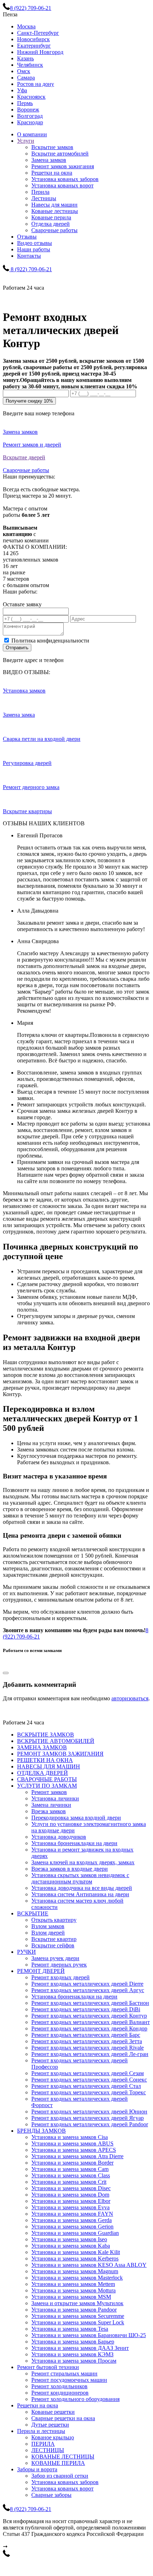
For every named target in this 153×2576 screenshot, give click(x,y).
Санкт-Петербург (38, 33)
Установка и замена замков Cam (70, 2169)
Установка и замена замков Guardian (75, 2233)
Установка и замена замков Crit (69, 2182)
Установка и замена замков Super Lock (78, 2322)
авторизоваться (130, 1698)
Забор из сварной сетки (60, 2476)
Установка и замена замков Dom (70, 2195)
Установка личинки (55, 1798)
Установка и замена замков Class (71, 2175)
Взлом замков (48, 1926)
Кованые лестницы (55, 211)
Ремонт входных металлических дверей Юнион (89, 2112)
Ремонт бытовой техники (48, 2367)
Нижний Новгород (40, 52)
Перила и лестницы (41, 2431)
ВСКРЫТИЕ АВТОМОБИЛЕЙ (56, 1741)
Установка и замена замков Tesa (70, 2329)
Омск (24, 71)
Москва (26, 26)
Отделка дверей (51, 224)
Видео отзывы (35, 243)
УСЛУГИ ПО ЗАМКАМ (47, 1786)
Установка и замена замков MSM (71, 2297)
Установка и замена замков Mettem (73, 2284)
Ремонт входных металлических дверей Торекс (89, 2092)
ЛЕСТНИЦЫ (48, 2450)
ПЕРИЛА (43, 2444)
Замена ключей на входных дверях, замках (83, 1862)
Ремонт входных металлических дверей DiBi (86, 2009)
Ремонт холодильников (59, 2386)
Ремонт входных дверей (60, 1977)
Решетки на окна (52, 173)
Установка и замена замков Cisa (70, 2137)
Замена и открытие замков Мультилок (77, 2303)
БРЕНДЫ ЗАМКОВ (41, 2131)
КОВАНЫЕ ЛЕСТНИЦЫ (63, 2457)
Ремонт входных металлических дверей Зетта (87, 2041)
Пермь (25, 103)
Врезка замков (49, 1811)
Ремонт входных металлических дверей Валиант (91, 2022)
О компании (32, 134)
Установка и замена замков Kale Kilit (76, 2252)
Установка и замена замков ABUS (72, 2143)
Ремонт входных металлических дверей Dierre (87, 1984)
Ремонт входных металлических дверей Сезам (88, 2073)
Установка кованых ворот (62, 185)
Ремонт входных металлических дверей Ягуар (88, 2118)
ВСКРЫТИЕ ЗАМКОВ (46, 1735)
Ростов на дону (36, 84)
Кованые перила (51, 217)
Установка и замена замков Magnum (75, 2271)
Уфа (22, 90)
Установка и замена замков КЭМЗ (72, 2354)
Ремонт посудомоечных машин (69, 2380)
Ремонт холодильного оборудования (75, 2399)
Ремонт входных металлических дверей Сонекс (89, 2080)
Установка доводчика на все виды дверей (82, 1888)
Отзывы (27, 237)
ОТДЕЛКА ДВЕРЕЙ (43, 1773)
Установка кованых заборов (65, 179)
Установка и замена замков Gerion (72, 2227)
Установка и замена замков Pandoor (74, 2310)
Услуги (26, 141)
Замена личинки (51, 1805)
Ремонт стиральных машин (64, 2373)
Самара (26, 78)
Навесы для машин (54, 205)
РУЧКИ (27, 1952)
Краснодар (30, 122)
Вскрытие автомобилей (60, 154)
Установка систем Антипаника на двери (80, 1894)
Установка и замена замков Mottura (73, 2290)
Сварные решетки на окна (63, 2418)
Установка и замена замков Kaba (71, 2246)
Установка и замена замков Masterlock (77, 2278)
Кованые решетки (53, 2412)
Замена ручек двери (55, 1958)
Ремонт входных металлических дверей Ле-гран (90, 2054)
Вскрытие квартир (54, 1939)
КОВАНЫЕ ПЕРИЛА (58, 2463)
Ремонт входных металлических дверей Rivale (88, 2048)
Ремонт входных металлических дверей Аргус (88, 1990)
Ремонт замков (49, 1792)
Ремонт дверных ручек (59, 1965)
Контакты (29, 256)
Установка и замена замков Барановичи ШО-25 (89, 2335)
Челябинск (30, 65)
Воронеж (28, 110)
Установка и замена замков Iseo (69, 2239)
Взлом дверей (48, 1933)
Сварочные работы (54, 230)
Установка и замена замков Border (72, 2163)
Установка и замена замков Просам (74, 2361)
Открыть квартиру (54, 1920)
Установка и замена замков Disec (71, 2188)
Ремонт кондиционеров (60, 2393)
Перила (40, 192)
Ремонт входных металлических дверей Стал (86, 2086)
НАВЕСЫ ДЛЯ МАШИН (49, 1766)
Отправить (17, 648)
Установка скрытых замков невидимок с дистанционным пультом (80, 1878)
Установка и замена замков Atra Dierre (77, 2156)
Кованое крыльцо (53, 2437)
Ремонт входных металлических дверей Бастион (90, 2003)
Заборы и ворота (37, 2469)
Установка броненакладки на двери (74, 1843)
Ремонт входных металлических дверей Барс (86, 2035)
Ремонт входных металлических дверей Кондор (89, 2028)
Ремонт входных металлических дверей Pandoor (90, 2124)
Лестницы (44, 198)
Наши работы (34, 249)
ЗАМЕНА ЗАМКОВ (42, 1747)
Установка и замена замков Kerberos (75, 2258)
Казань (25, 58)
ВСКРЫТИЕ (33, 1913)
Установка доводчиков (59, 1837)
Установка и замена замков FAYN (72, 2214)
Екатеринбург (34, 46)
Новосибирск (33, 39)
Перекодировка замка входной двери (76, 1818)
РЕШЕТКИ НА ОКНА (45, 1760)
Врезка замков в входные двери (70, 1869)
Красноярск (31, 97)
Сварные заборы (51, 2495)
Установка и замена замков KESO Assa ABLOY (89, 2265)
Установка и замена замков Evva (70, 2207)
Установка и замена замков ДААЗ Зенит (80, 2348)
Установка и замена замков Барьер (73, 2342)
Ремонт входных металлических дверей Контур (89, 2016)
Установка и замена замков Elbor (71, 2201)
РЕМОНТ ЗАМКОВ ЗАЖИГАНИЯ (60, 1754)
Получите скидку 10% (29, 401)
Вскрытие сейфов (53, 1945)
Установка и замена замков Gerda (72, 2220)
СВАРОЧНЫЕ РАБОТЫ (47, 1779)
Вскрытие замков (52, 147)
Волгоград (30, 116)
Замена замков (49, 160)
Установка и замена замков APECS (74, 2150)
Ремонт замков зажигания (63, 166)
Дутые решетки (50, 2425)
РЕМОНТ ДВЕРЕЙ (41, 1971)
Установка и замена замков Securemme (78, 2316)
